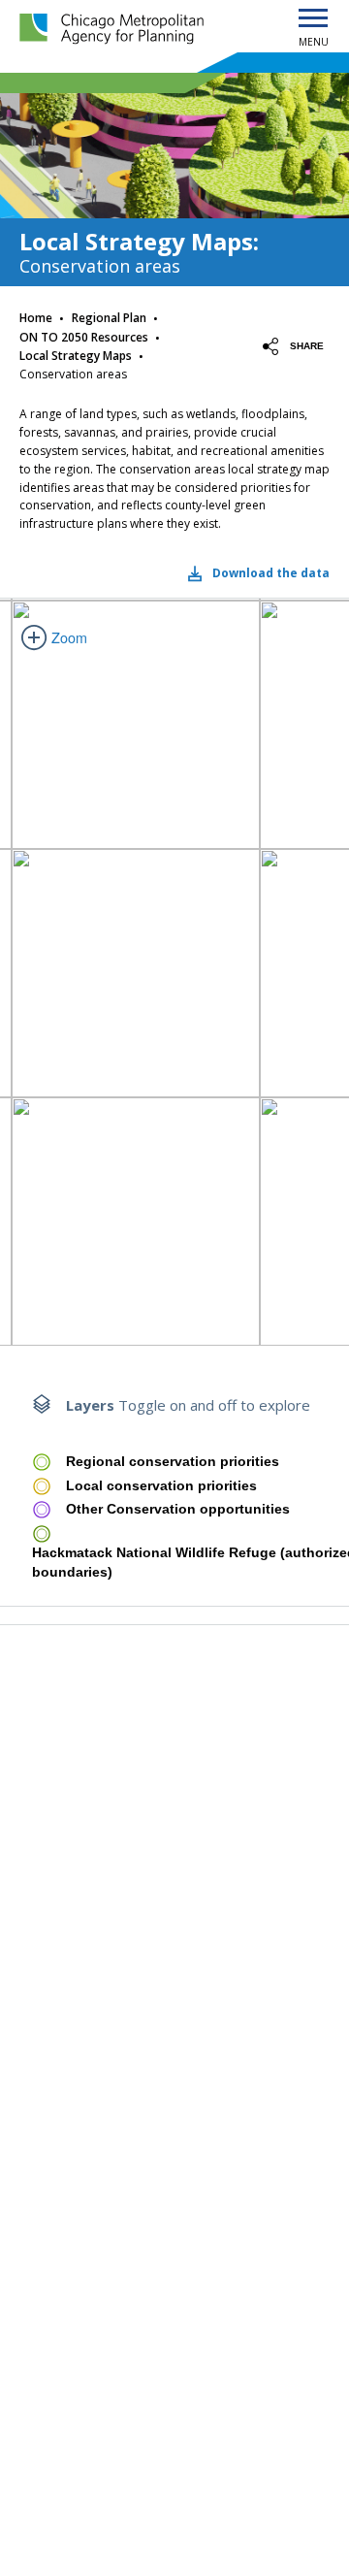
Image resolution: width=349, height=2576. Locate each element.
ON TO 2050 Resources (84, 337)
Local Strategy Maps (76, 356)
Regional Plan (109, 318)
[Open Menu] (313, 19)
